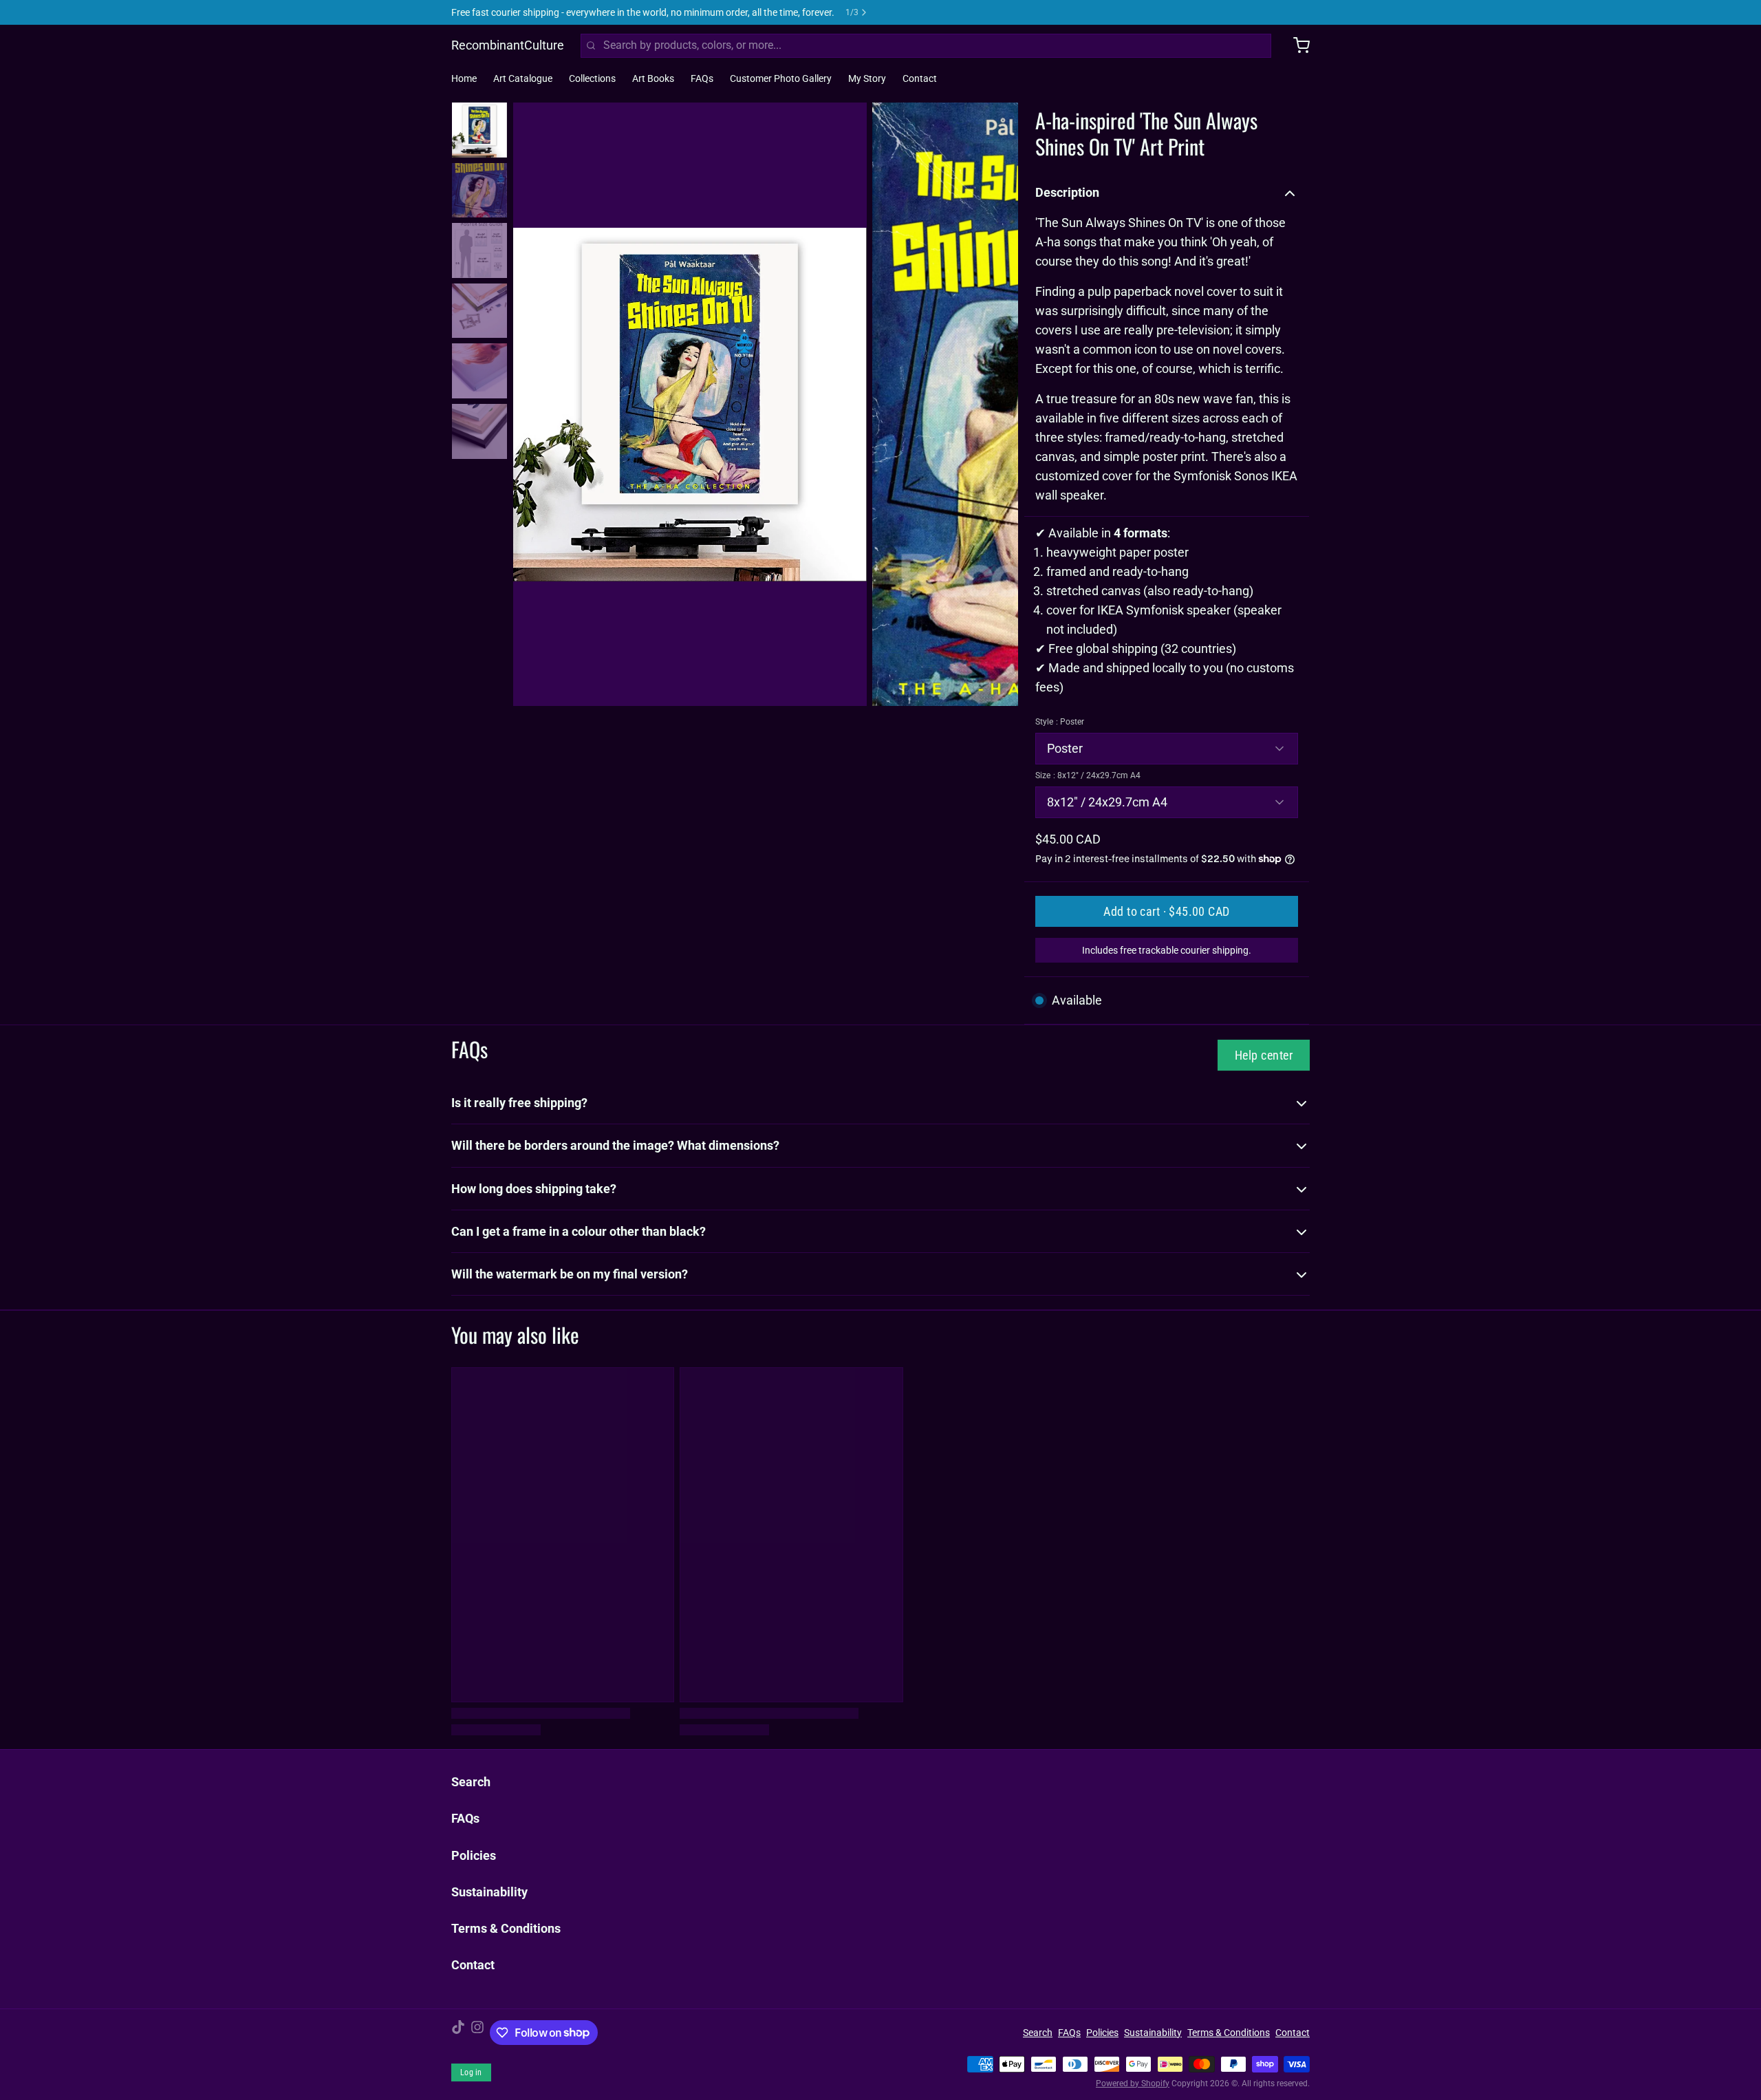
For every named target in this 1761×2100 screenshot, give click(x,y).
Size (1088, 775)
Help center (1264, 1055)
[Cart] (1296, 45)
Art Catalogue (523, 78)
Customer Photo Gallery (781, 78)
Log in (471, 2072)
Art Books (653, 78)
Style (1060, 722)
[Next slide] (997, 401)
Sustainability (489, 1892)
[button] (1167, 911)
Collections (592, 78)
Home (464, 78)
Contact (920, 78)
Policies (474, 1855)
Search (471, 1782)
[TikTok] (458, 2033)
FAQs (702, 78)
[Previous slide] (534, 401)
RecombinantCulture (508, 45)
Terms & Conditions (506, 1928)
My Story (867, 78)
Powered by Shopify (1133, 2083)
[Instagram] (477, 2033)
